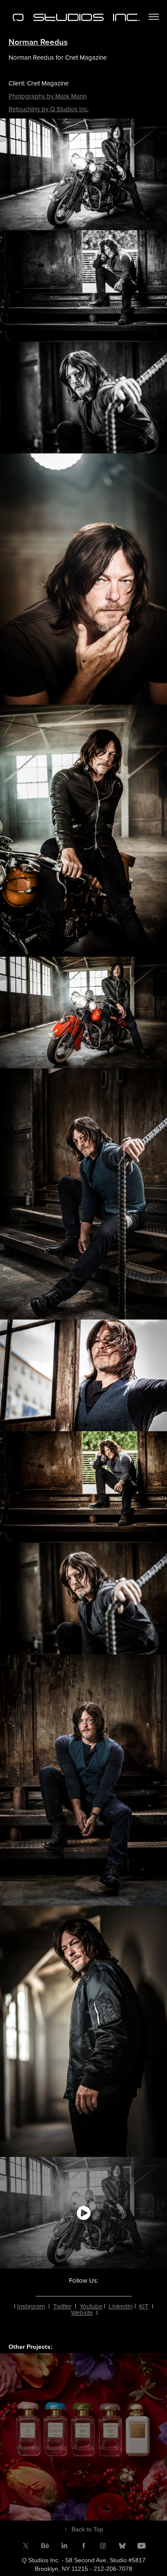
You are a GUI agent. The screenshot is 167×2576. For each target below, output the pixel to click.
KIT (144, 2306)
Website (82, 2313)
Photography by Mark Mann (48, 96)
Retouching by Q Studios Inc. (49, 109)
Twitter (62, 2306)
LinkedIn (121, 2306)
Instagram (31, 2306)
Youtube (91, 2306)
